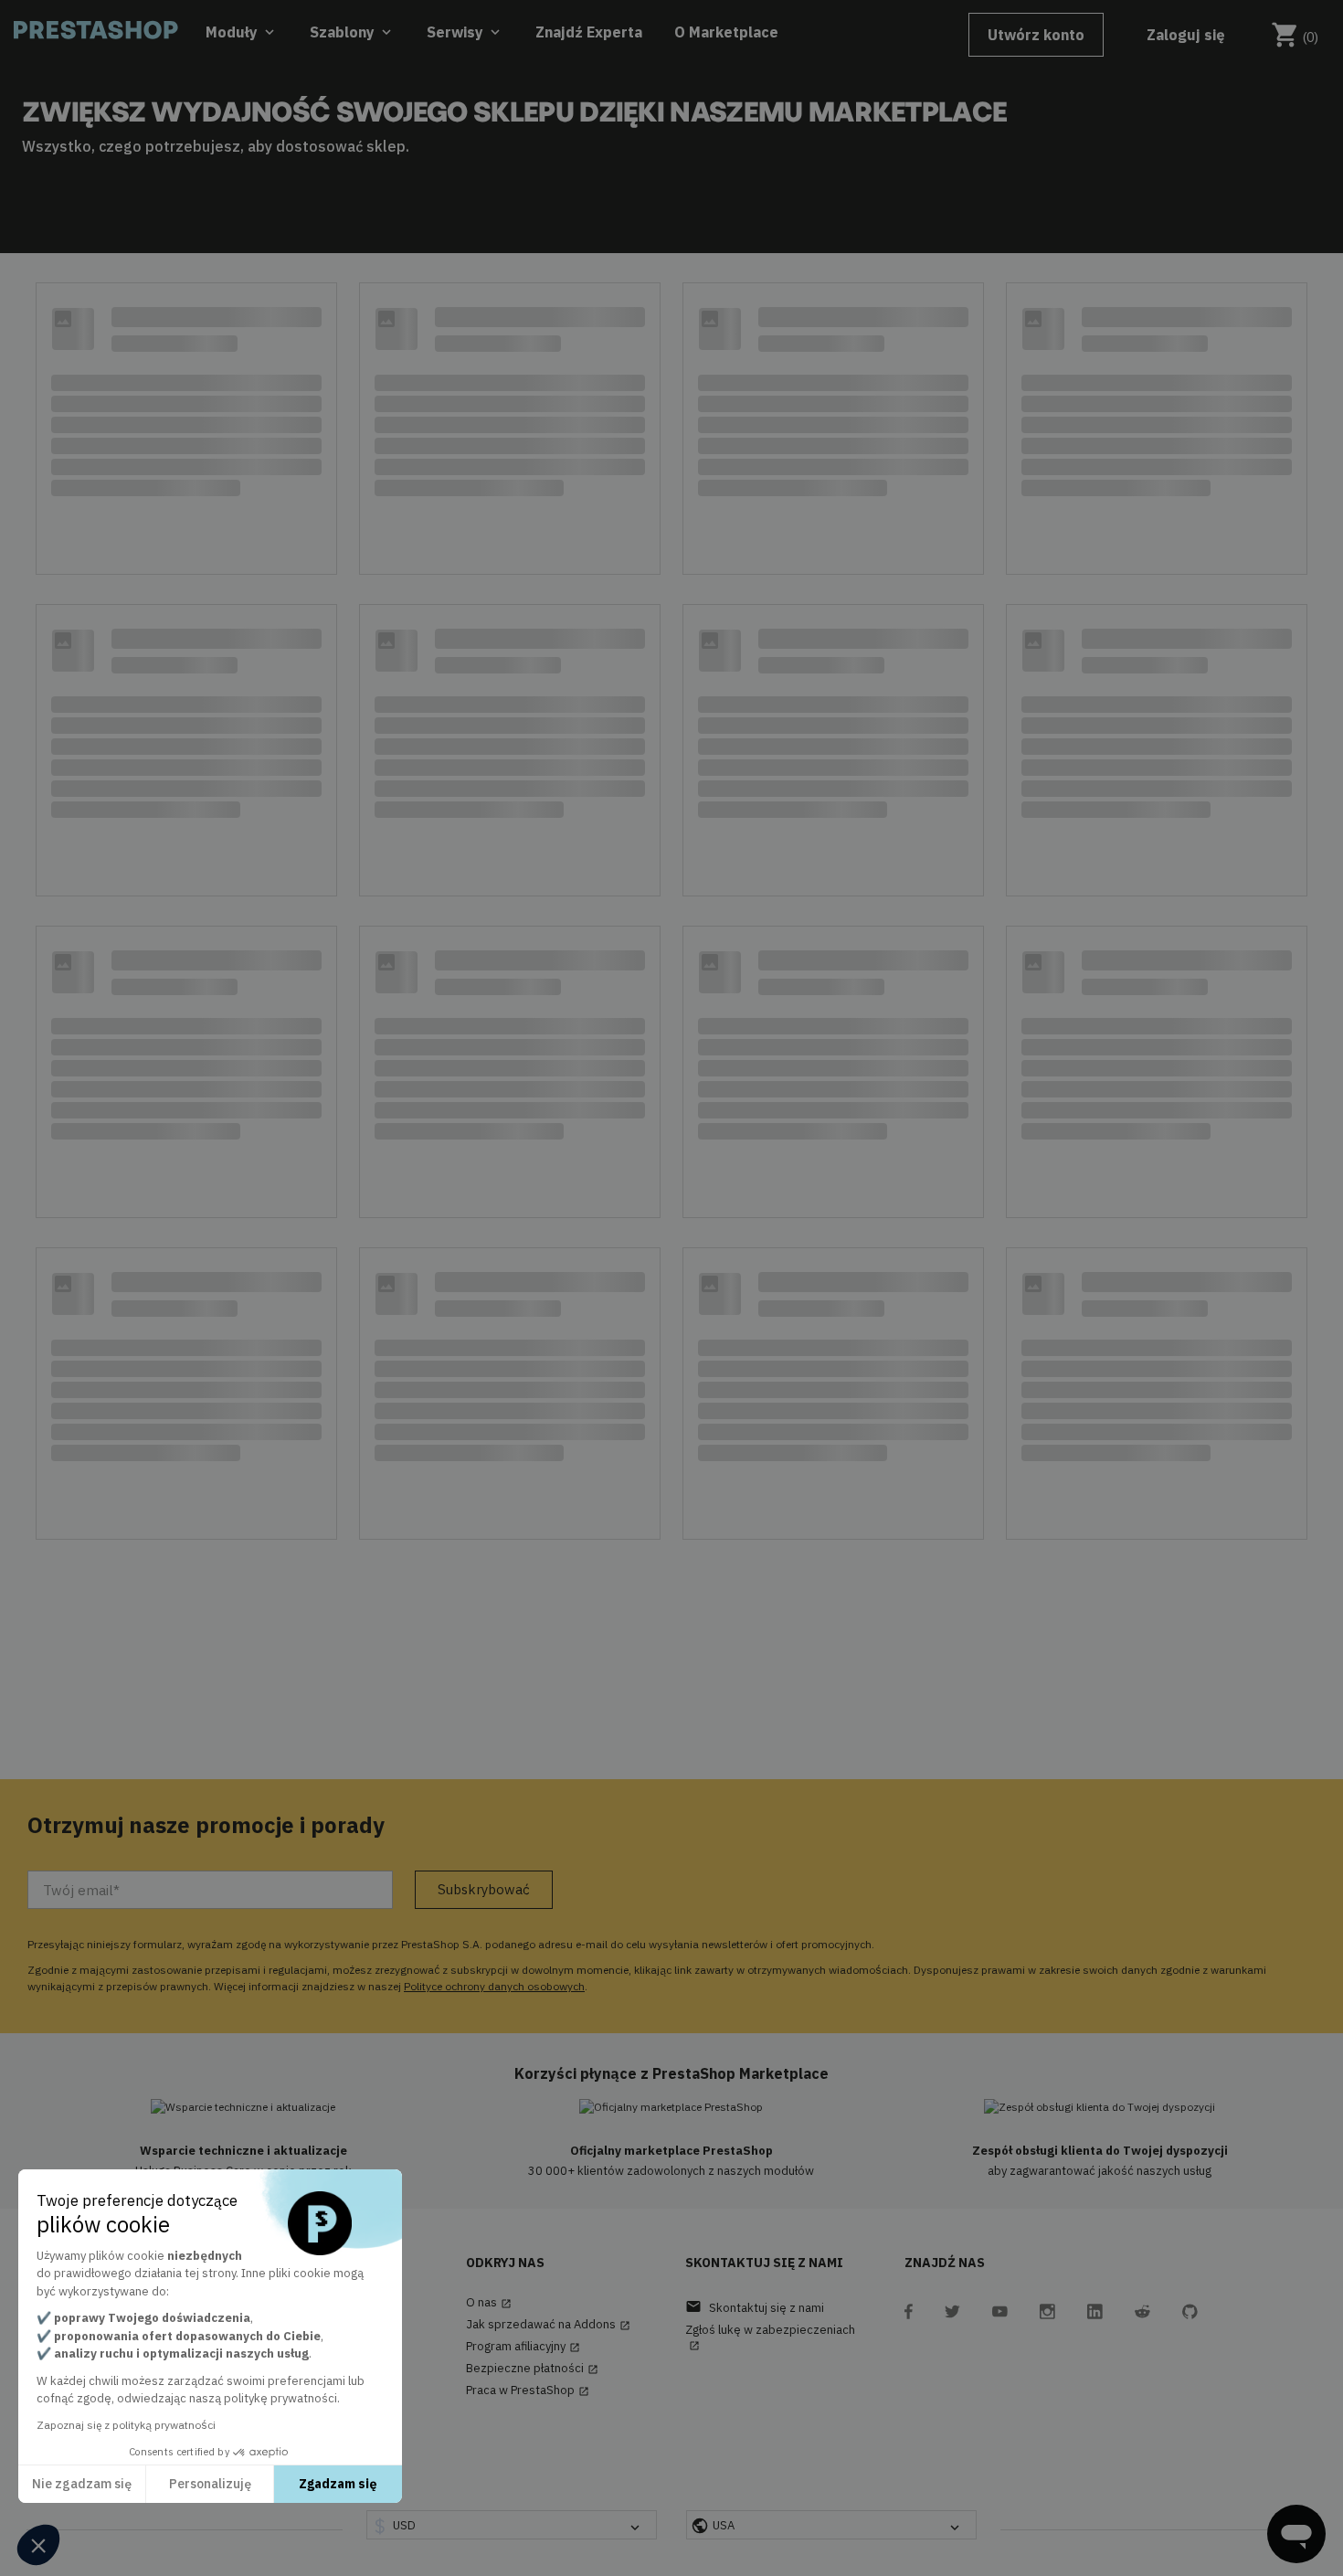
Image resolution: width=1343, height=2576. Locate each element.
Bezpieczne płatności (532, 2369)
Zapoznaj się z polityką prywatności (126, 2425)
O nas (489, 2303)
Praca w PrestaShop (528, 2390)
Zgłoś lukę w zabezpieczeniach (770, 2337)
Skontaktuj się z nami (755, 2307)
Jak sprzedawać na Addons (548, 2325)
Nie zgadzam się (82, 2484)
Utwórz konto (1036, 35)
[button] (38, 2545)
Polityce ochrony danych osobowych (494, 1986)
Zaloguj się (1186, 35)
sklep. (388, 146)
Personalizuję (210, 2484)
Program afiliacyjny (523, 2347)
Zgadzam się (338, 2484)
